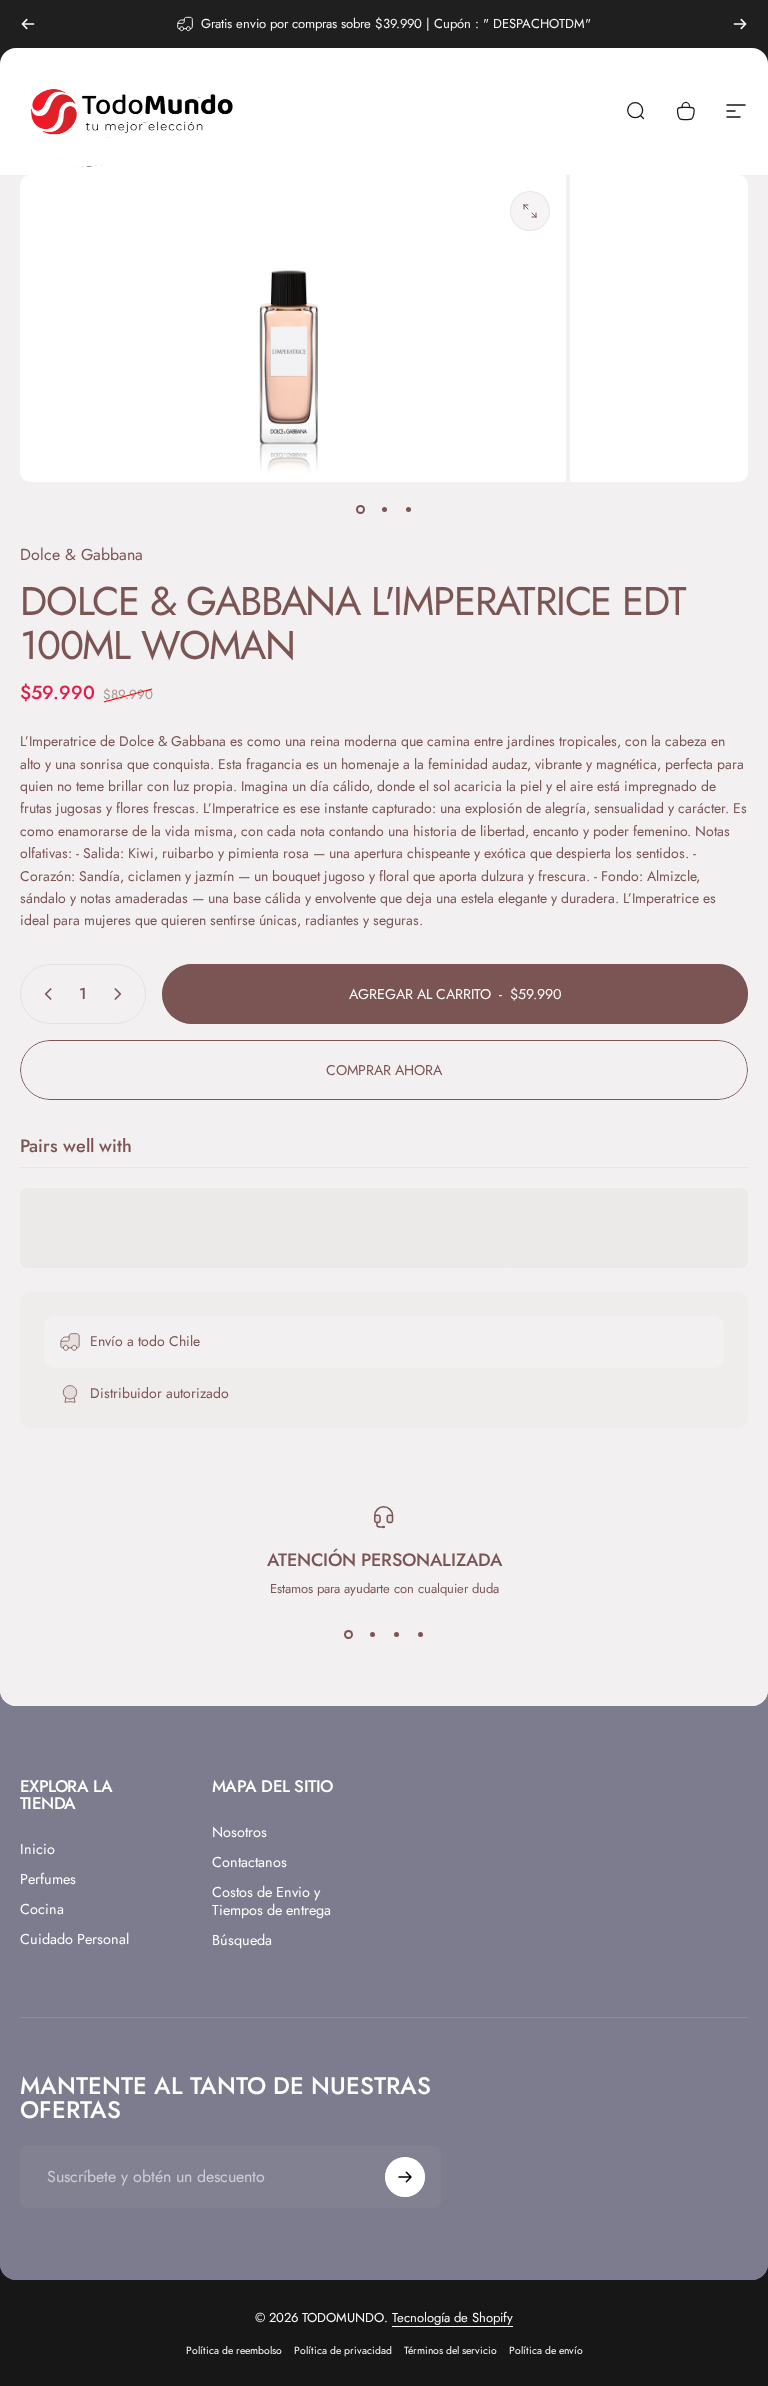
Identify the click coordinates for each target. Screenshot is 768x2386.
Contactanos (249, 1862)
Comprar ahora (384, 1070)
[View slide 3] (396, 1634)
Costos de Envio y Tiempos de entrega (271, 1901)
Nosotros (239, 1832)
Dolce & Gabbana (81, 554)
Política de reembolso (234, 2350)
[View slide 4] (420, 1634)
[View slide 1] (348, 1634)
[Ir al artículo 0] (360, 510)
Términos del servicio (450, 2350)
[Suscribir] (405, 2177)
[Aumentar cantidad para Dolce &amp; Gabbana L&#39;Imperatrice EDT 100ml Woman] (122, 994)
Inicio (37, 1849)
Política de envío (546, 2350)
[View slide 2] (372, 1634)
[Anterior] (28, 24)
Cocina (42, 1909)
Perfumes (48, 1879)
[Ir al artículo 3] (408, 510)
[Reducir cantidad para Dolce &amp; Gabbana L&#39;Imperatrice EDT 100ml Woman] (44, 994)
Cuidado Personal (74, 1939)
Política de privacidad (343, 2350)
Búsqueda (242, 1940)
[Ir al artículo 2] (384, 510)
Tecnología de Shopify (452, 2317)
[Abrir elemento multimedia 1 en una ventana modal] (530, 211)
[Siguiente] (740, 24)
